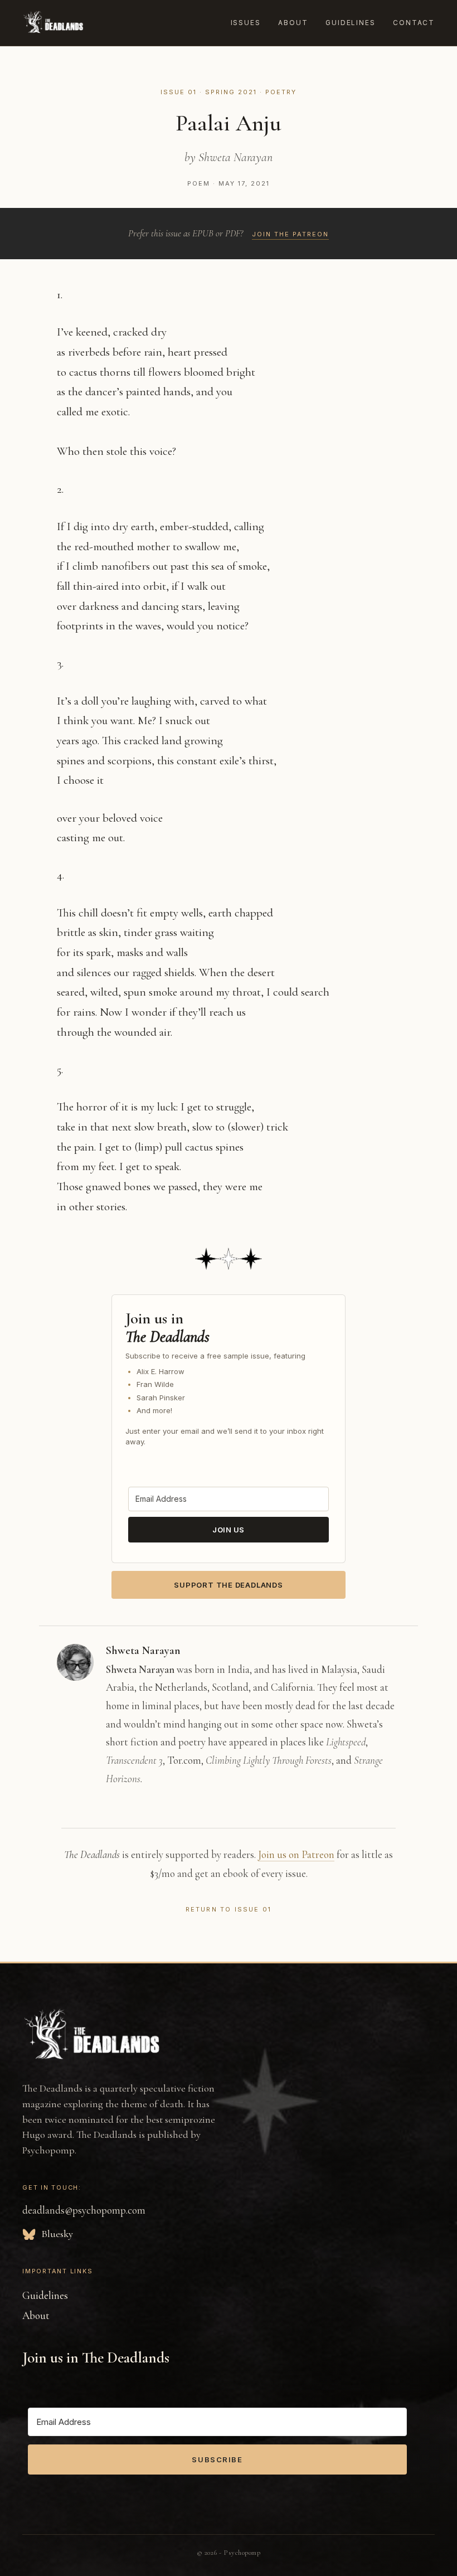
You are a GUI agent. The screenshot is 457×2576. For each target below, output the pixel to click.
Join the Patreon (290, 234)
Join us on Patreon (296, 1854)
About (293, 23)
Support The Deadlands (228, 1585)
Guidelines (350, 23)
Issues (246, 23)
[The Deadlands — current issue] (53, 23)
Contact (414, 23)
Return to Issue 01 (229, 1909)
